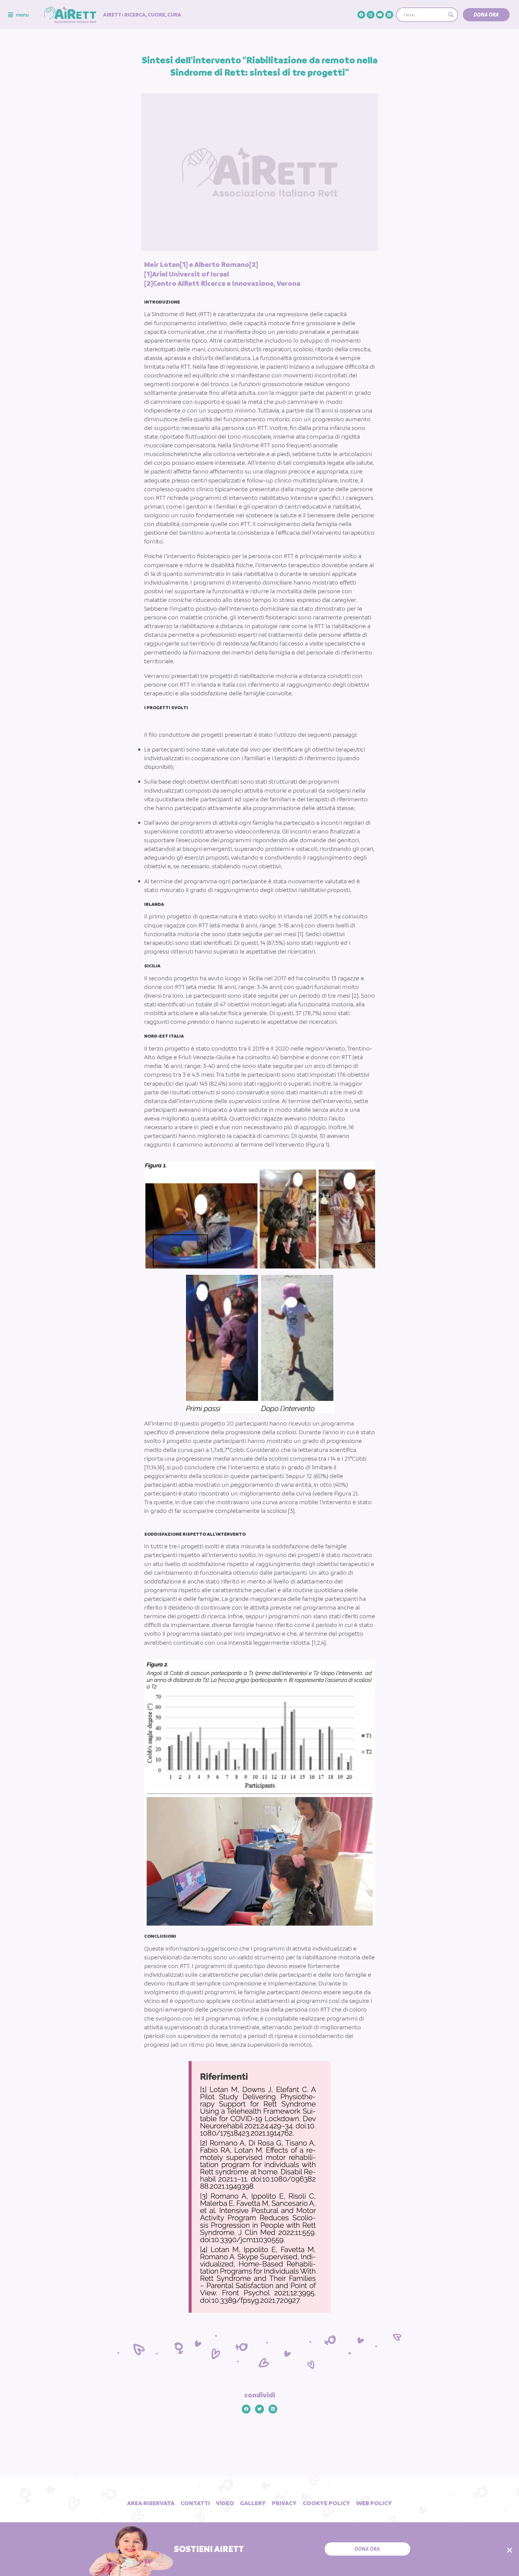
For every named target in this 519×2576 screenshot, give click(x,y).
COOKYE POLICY (326, 2503)
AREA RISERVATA (151, 2503)
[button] (486, 15)
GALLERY (253, 2503)
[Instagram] (371, 15)
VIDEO (225, 2503)
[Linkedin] (389, 15)
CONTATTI (195, 2503)
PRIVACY (284, 2503)
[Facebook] (361, 15)
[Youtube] (380, 15)
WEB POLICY (374, 2503)
